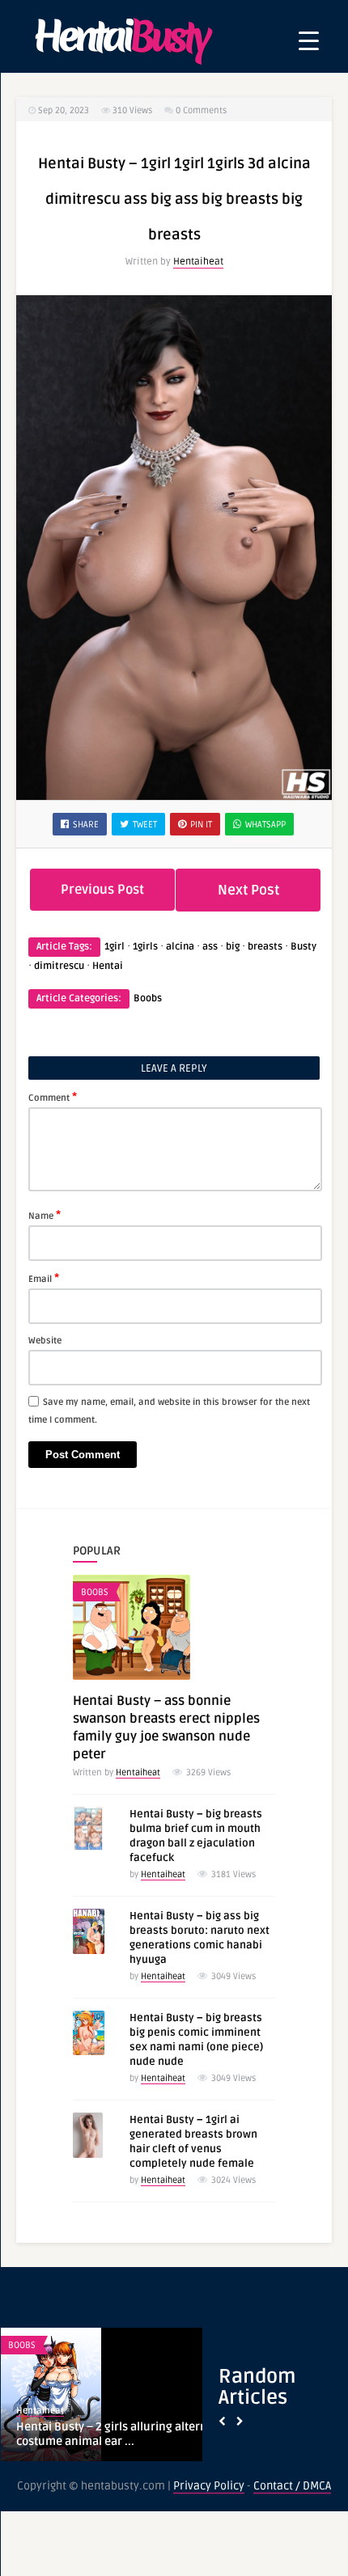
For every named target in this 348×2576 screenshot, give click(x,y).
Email (44, 1278)
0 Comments (201, 110)
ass (210, 947)
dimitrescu (59, 966)
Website (45, 1341)
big (233, 947)
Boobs (148, 998)
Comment (53, 1097)
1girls (145, 947)
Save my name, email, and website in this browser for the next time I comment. (169, 1411)
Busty (303, 947)
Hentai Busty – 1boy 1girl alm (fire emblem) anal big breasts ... (106, 2434)
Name (45, 1215)
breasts (265, 947)
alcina (180, 947)
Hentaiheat (198, 262)
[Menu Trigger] (309, 41)
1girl (115, 947)
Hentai (108, 966)
